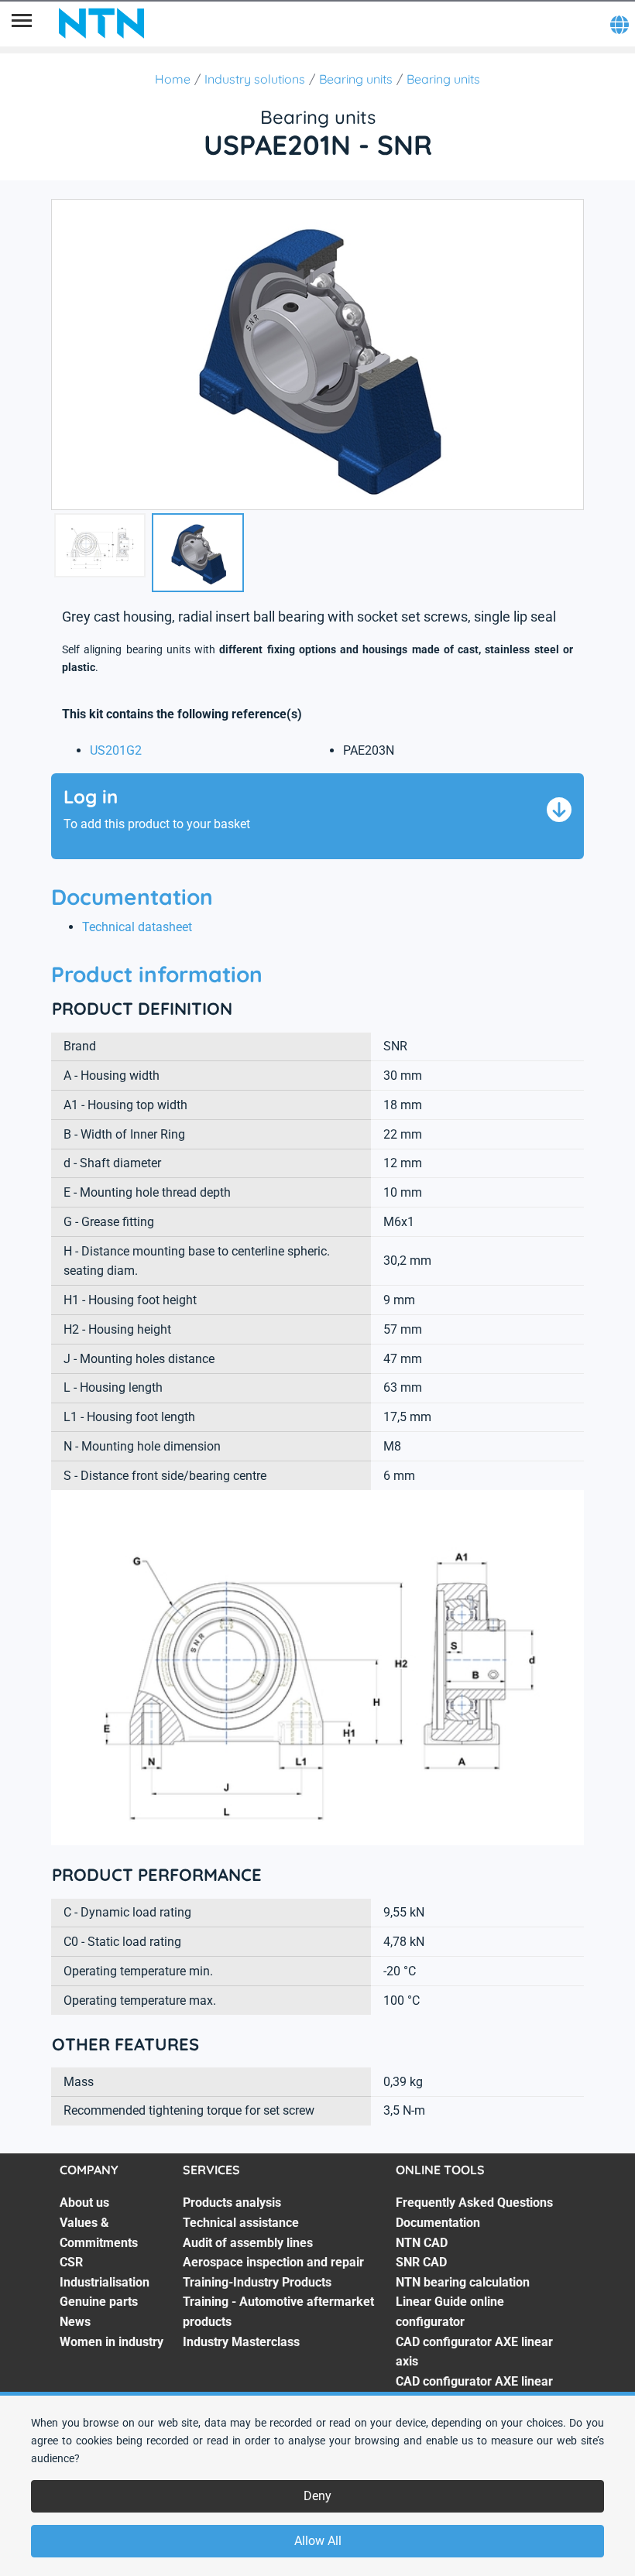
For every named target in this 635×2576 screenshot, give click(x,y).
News (75, 2322)
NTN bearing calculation (463, 2282)
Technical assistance (241, 2223)
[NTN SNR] (101, 23)
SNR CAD (421, 2262)
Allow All (318, 2541)
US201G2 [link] (116, 750)
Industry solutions (255, 79)
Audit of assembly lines (248, 2243)
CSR (71, 2262)
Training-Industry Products (257, 2282)
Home (173, 79)
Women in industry (112, 2342)
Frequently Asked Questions (474, 2203)
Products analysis (232, 2203)
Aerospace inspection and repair (273, 2262)
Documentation (438, 2223)
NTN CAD (422, 2243)
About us (84, 2203)
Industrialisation (105, 2282)
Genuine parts (99, 2302)
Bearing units (356, 79)
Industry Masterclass (241, 2342)
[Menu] (22, 23)
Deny (317, 2496)
